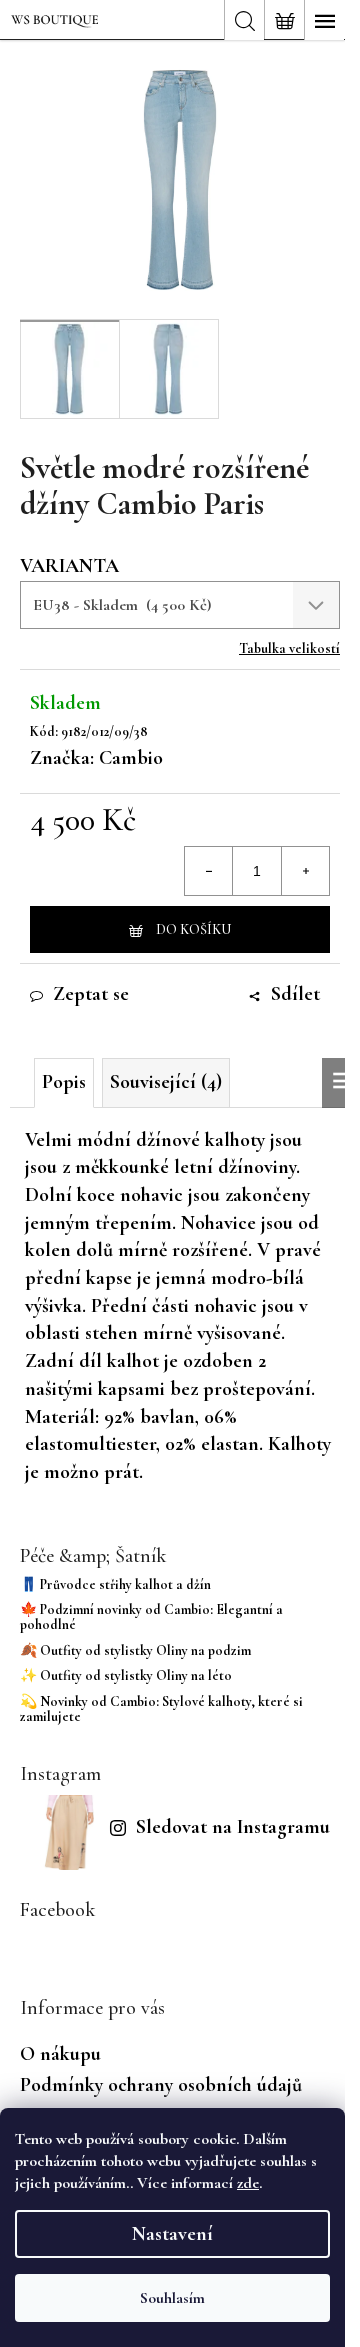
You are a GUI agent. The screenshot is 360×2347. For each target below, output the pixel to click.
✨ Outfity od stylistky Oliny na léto (126, 1675)
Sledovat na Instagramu (233, 1827)
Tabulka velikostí (289, 648)
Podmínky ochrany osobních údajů (161, 2085)
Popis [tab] (64, 1082)
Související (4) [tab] (166, 1082)
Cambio (131, 758)
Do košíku (193, 929)
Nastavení (172, 2234)
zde (248, 2183)
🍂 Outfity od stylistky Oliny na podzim (135, 1650)
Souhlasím (172, 2298)
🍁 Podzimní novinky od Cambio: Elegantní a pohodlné (151, 1617)
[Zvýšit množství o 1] (305, 871)
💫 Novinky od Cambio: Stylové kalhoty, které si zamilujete (161, 1709)
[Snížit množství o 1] (209, 871)
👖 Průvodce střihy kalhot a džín (115, 1584)
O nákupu (60, 2054)
